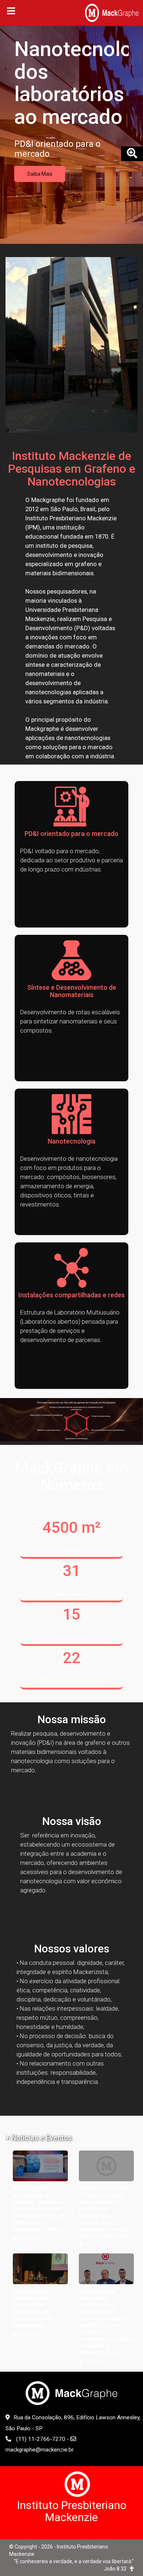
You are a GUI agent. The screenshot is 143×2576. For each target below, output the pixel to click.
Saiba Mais (40, 174)
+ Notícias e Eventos (38, 2138)
